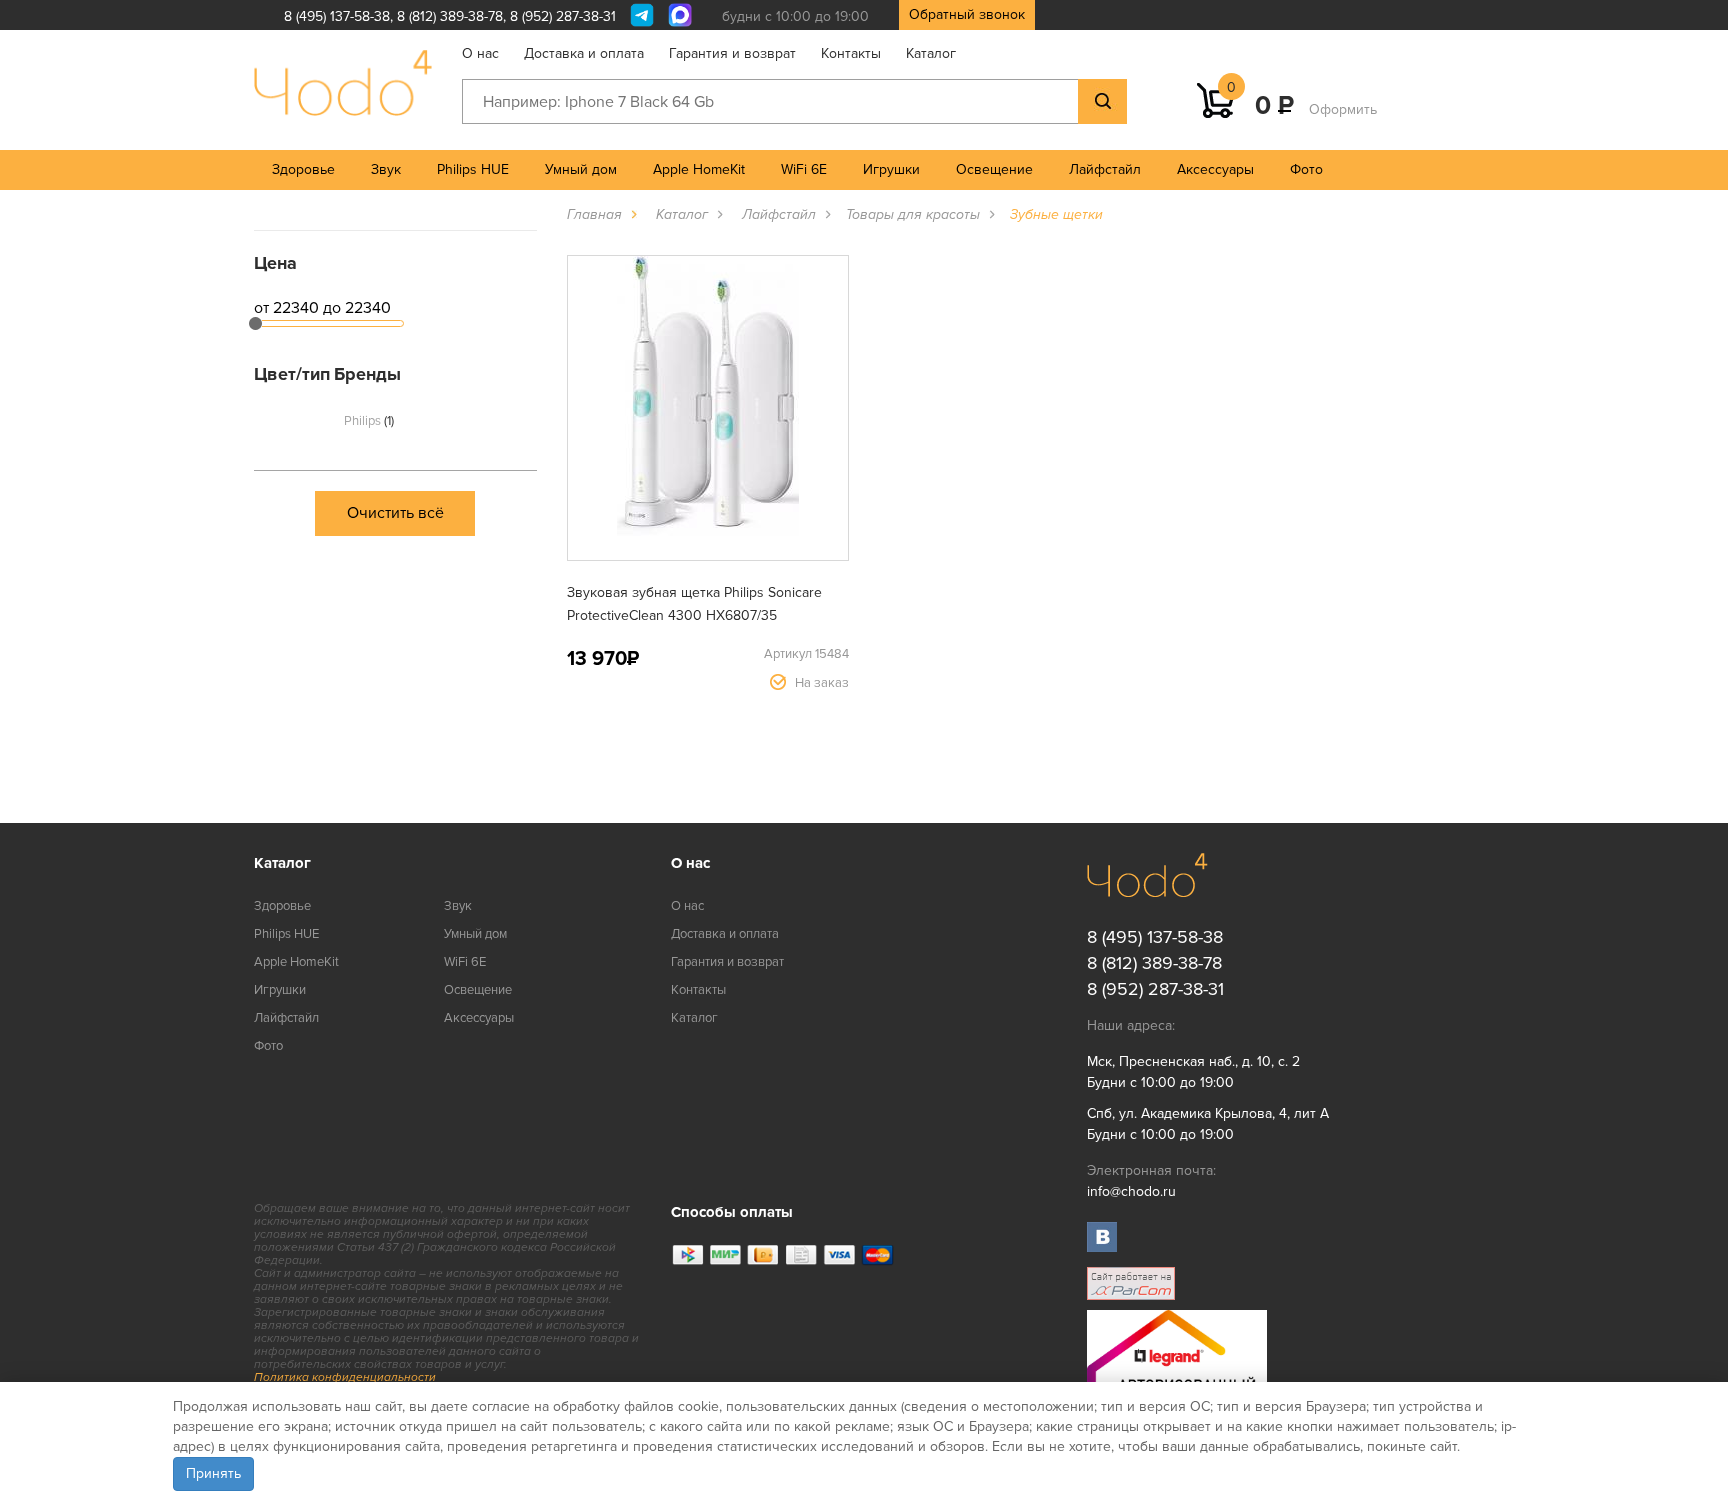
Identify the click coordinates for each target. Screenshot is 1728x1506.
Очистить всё (395, 513)
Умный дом (581, 169)
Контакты (851, 53)
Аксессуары (1215, 169)
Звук (386, 169)
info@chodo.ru (1131, 1191)
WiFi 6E (804, 169)
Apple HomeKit (699, 169)
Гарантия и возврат (732, 53)
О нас (480, 53)
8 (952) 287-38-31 (563, 16)
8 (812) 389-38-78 (450, 16)
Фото (1306, 169)
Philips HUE (473, 169)
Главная (594, 214)
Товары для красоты (913, 214)
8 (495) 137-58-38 (337, 16)
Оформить (1343, 109)
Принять (213, 1473)
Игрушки (891, 169)
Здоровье (303, 169)
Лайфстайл (1105, 169)
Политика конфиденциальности (345, 1377)
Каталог (931, 53)
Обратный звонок (967, 14)
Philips (367, 421)
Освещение (994, 169)
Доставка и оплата (584, 53)
